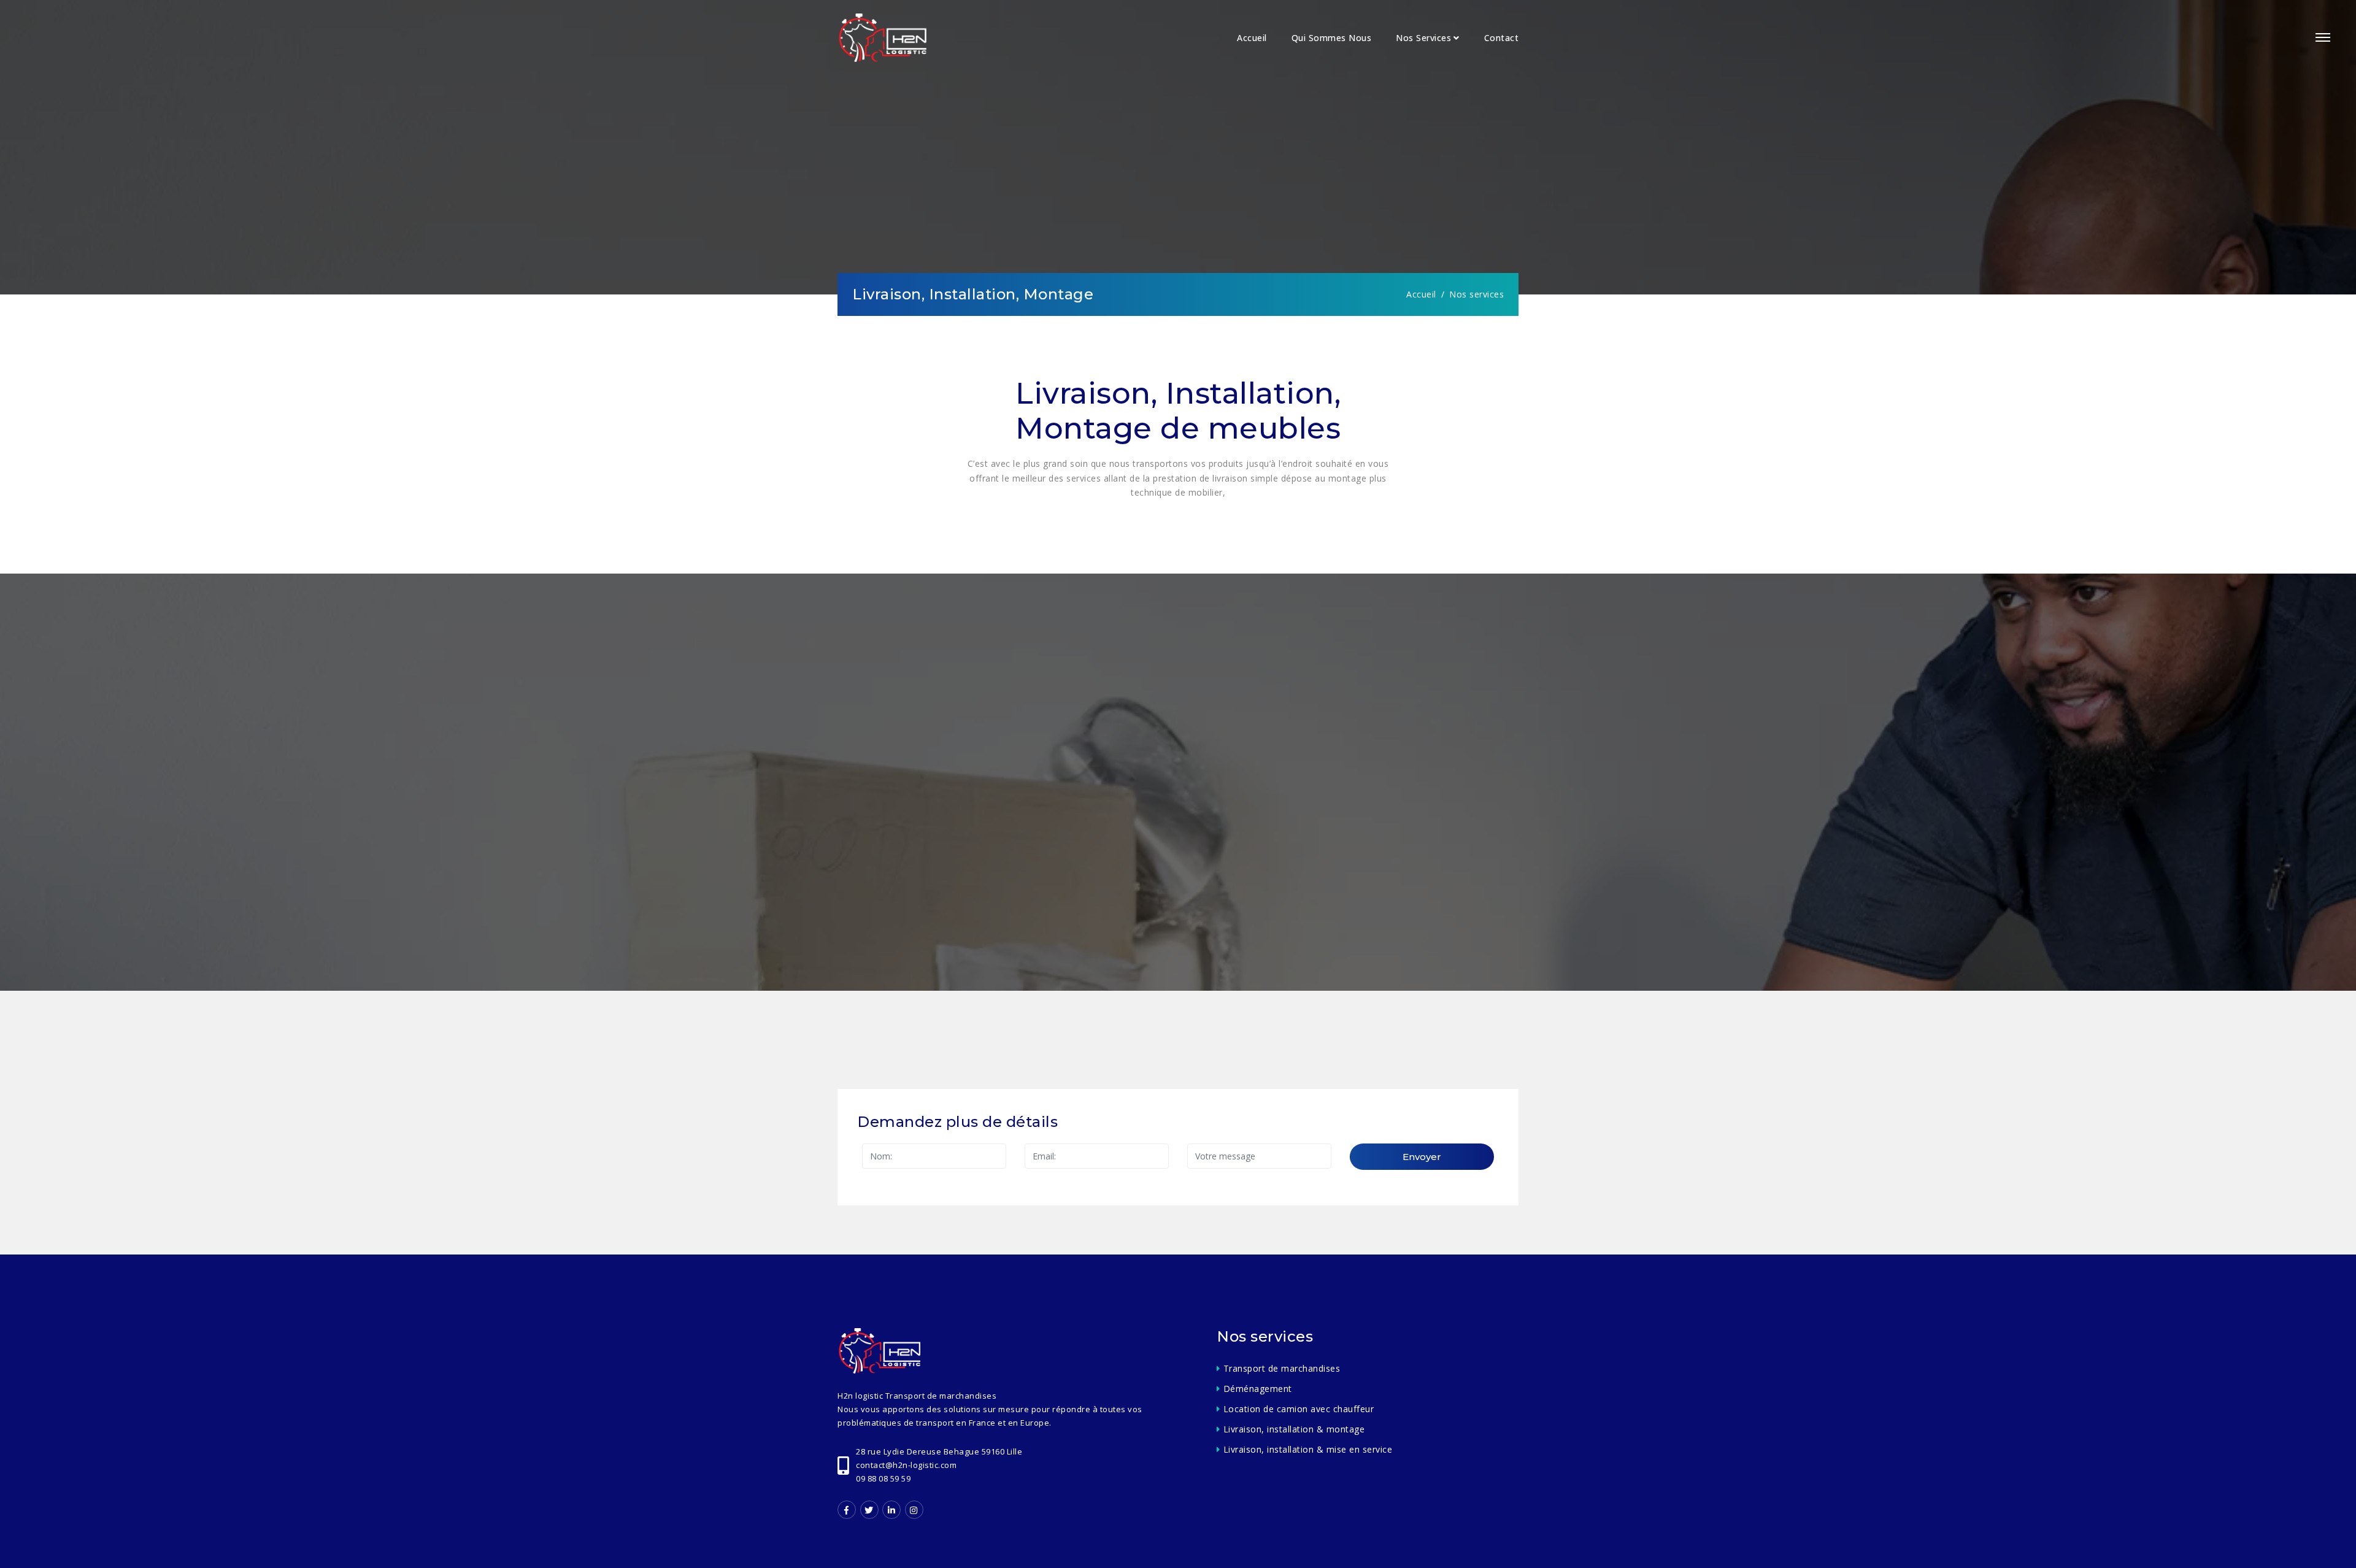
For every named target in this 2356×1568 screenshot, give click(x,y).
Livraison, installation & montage (1294, 1429)
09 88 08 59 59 (883, 1478)
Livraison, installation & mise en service (1308, 1449)
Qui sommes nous (1332, 38)
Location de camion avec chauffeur (1299, 1409)
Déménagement (1258, 1389)
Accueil (1252, 38)
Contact (1502, 38)
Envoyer (1422, 1157)
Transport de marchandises (1282, 1368)
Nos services (1423, 38)
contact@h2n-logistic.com (906, 1465)
